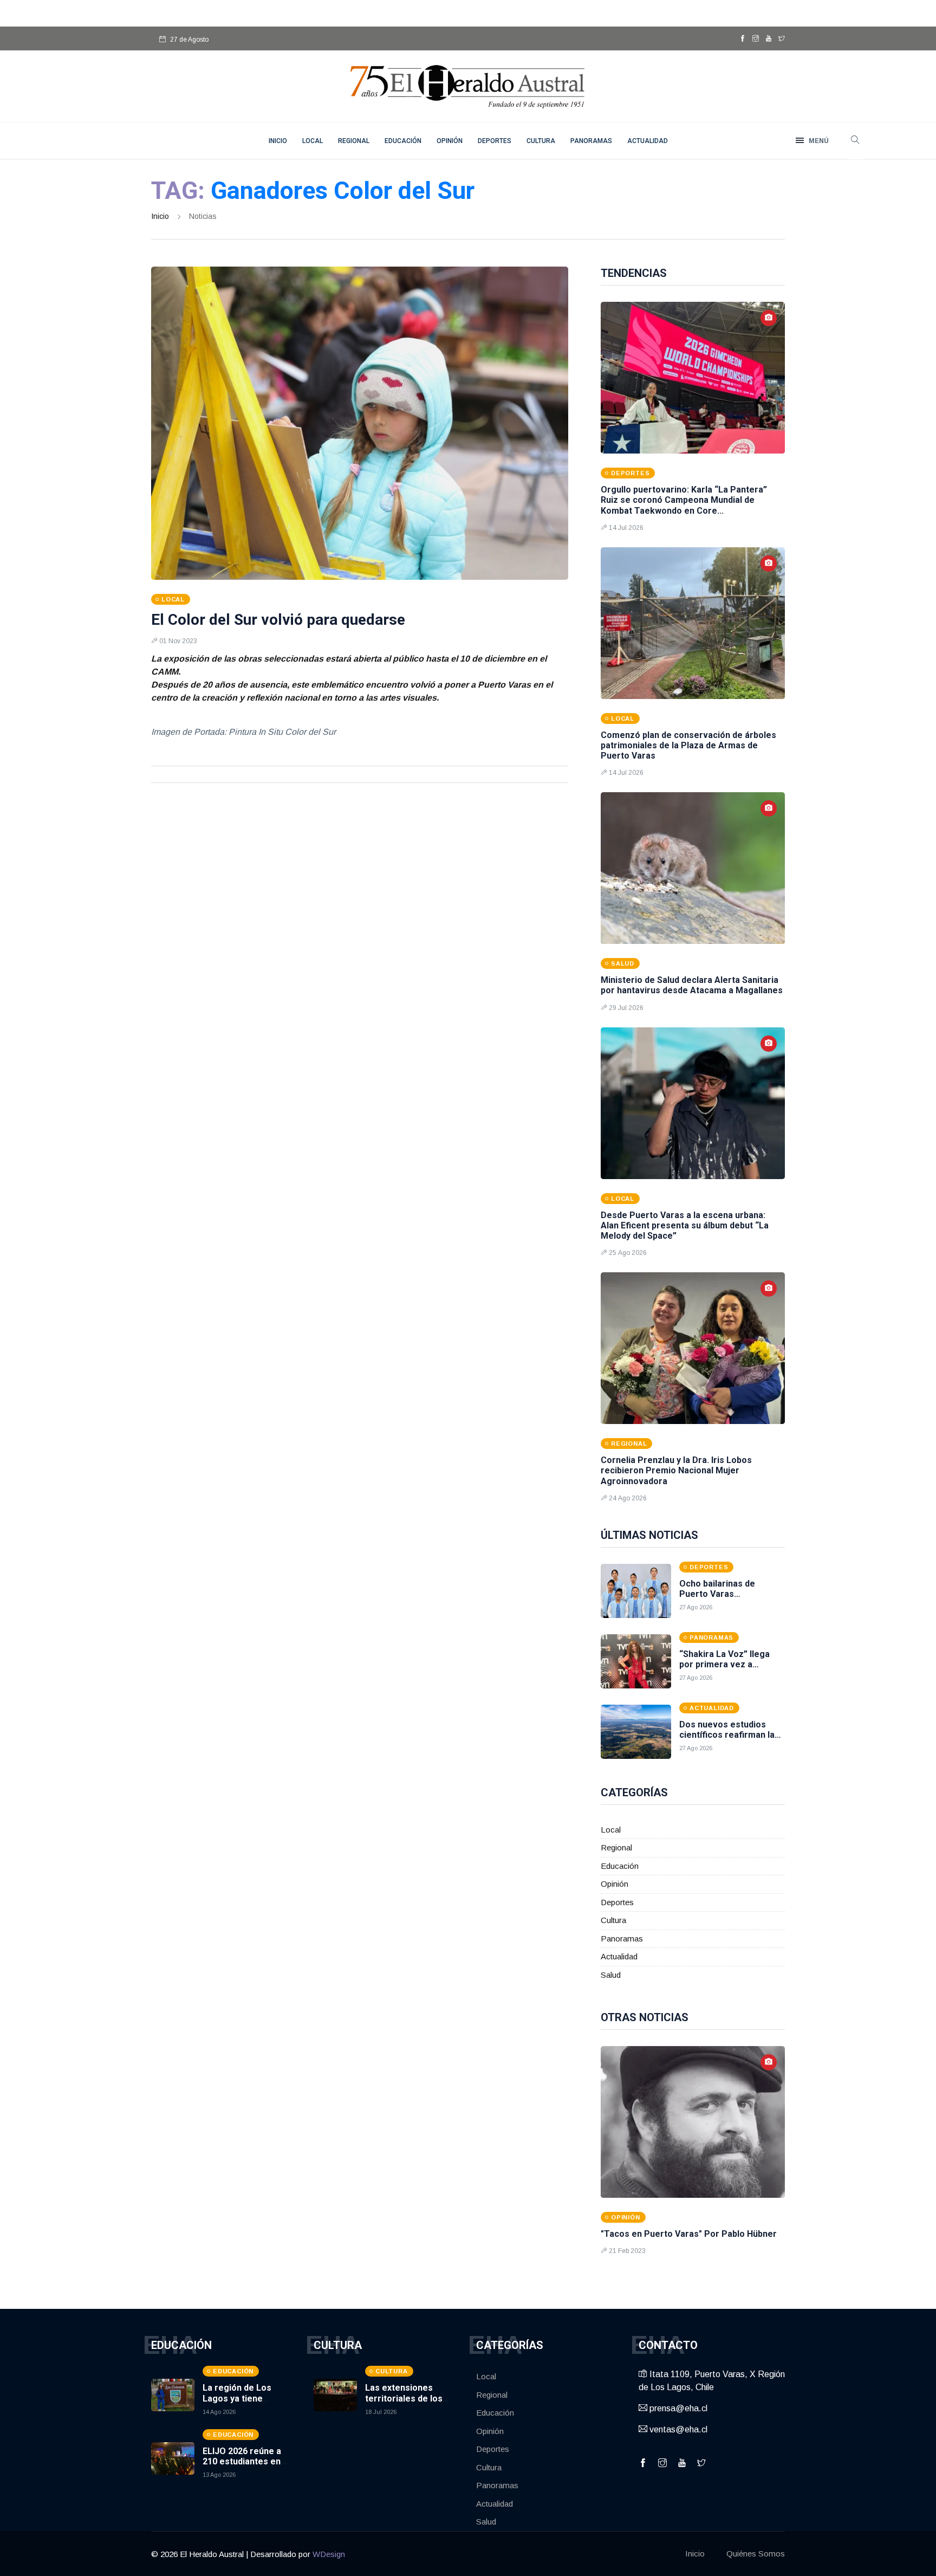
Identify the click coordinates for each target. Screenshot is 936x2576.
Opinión (450, 141)
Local (313, 141)
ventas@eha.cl (677, 2429)
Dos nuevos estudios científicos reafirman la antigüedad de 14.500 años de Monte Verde (727, 1740)
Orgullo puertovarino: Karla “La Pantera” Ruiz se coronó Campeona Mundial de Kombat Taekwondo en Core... (684, 500)
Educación (403, 141)
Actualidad (648, 141)
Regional (354, 141)
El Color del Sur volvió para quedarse (278, 620)
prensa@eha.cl (677, 2408)
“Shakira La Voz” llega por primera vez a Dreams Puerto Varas (724, 1664)
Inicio (160, 216)
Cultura (541, 141)
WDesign (329, 2554)
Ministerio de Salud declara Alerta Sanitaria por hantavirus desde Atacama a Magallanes (692, 985)
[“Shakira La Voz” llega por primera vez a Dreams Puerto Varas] (636, 1661)
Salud (611, 1975)
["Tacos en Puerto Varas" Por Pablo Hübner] (693, 2122)
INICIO (278, 141)
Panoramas (591, 141)
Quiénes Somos (756, 2554)
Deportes (495, 141)
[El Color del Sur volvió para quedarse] (360, 423)
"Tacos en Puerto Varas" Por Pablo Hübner (689, 2234)
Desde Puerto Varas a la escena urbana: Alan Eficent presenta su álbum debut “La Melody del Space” (685, 1225)
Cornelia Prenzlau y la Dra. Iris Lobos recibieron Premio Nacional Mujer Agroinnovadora (676, 1470)
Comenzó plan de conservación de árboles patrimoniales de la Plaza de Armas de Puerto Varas (688, 745)
